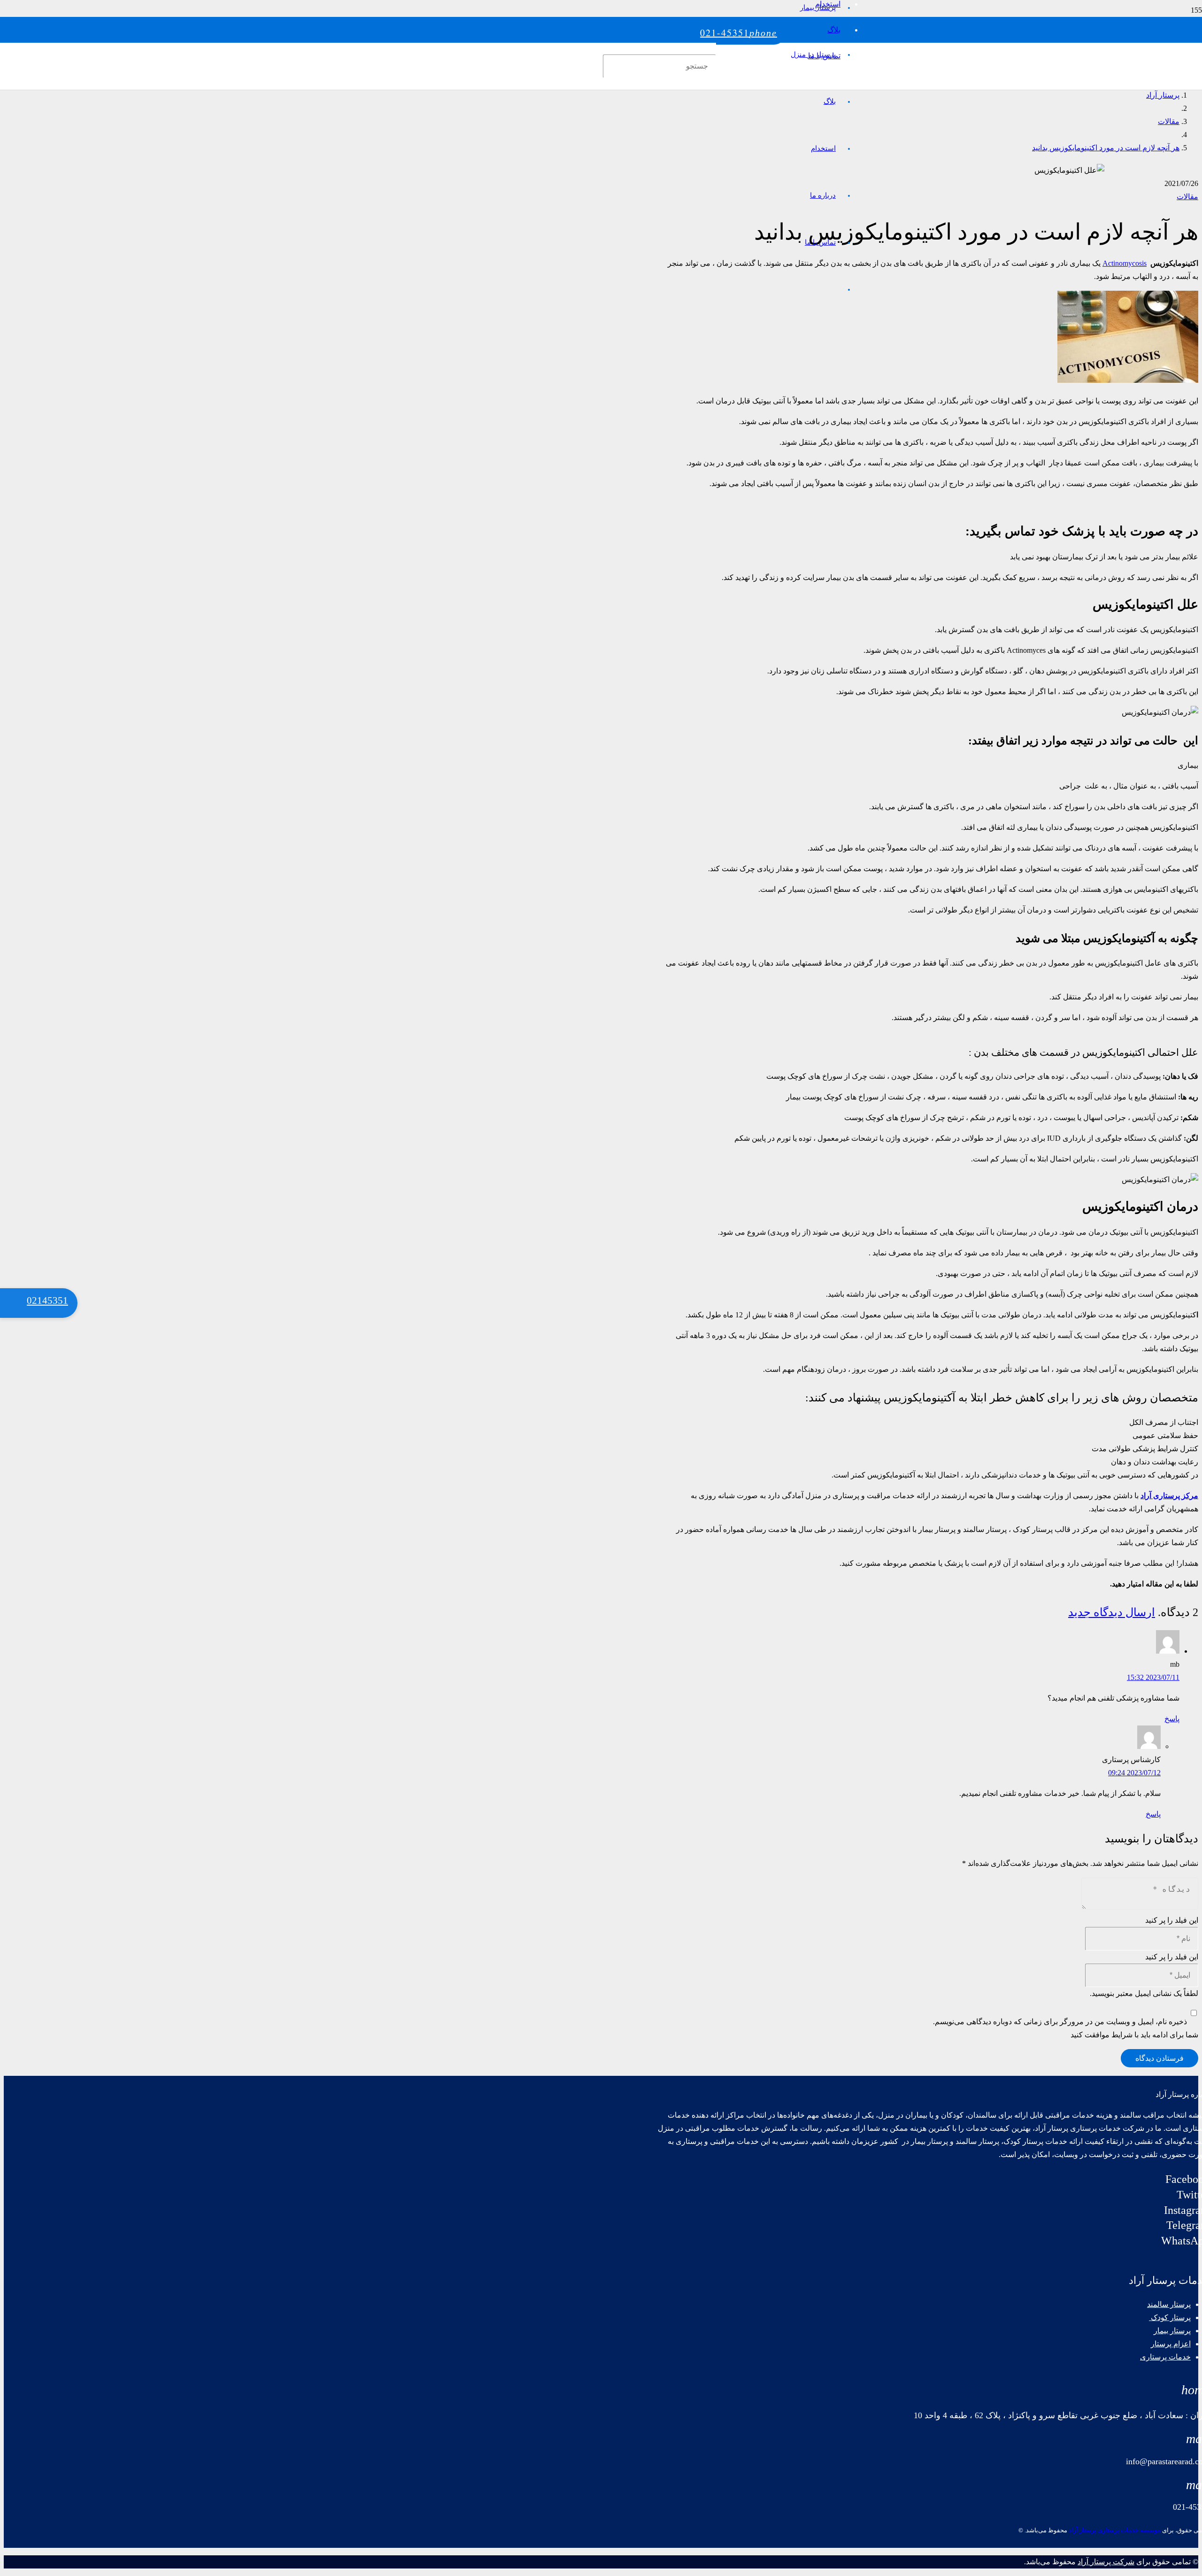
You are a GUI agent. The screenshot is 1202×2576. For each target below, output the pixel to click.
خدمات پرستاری (1165, 2357)
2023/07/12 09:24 (1134, 1773)
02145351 (47, 1300)
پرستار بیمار (1172, 2331)
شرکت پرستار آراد (1106, 2562)
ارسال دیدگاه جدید (1112, 1612)
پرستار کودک (1170, 2317)
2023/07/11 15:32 (1153, 1677)
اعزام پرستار (1171, 2344)
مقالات (1187, 197)
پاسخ (1172, 1719)
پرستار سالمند (1169, 2304)
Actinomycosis (1125, 263)
